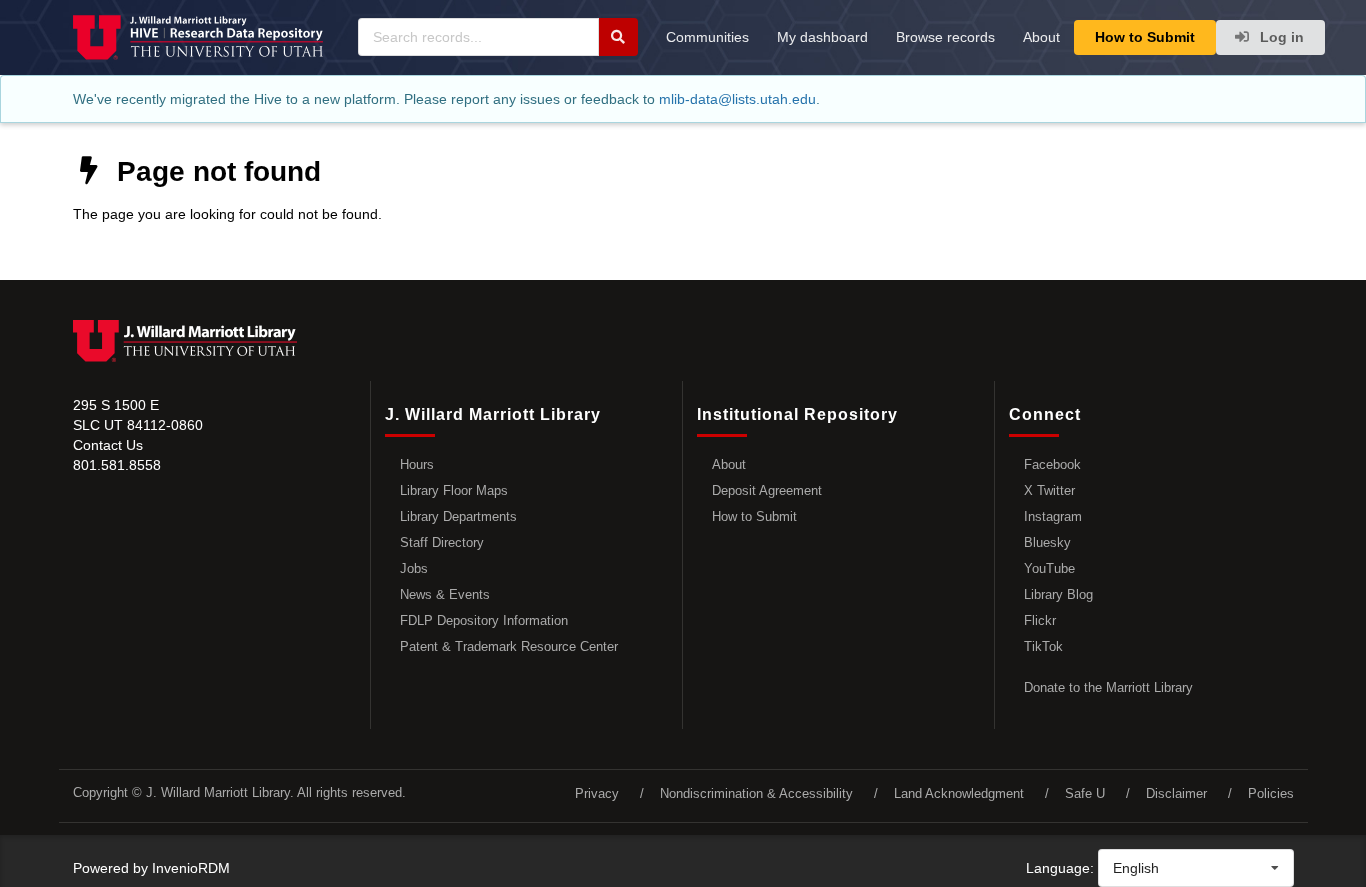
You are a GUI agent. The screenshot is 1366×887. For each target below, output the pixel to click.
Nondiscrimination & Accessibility (756, 793)
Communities (707, 37)
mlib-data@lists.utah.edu (737, 99)
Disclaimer (1176, 793)
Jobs (414, 568)
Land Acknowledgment (959, 793)
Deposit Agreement (767, 490)
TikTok (1043, 646)
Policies (1271, 793)
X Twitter (1049, 490)
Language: (1060, 868)
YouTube (1049, 568)
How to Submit (1145, 37)
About (1041, 37)
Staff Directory (442, 542)
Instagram (1053, 516)
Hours (417, 464)
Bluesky (1047, 542)
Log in (1280, 37)
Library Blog (1058, 594)
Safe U (1085, 793)
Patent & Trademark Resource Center (509, 646)
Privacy (597, 793)
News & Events (445, 594)
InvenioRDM (191, 868)
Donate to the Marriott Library (1108, 687)
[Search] (618, 37)
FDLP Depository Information (484, 620)
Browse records (945, 37)
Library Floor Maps (454, 490)
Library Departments (458, 516)
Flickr (1040, 620)
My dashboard (822, 37)
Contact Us (108, 445)
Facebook (1052, 464)
